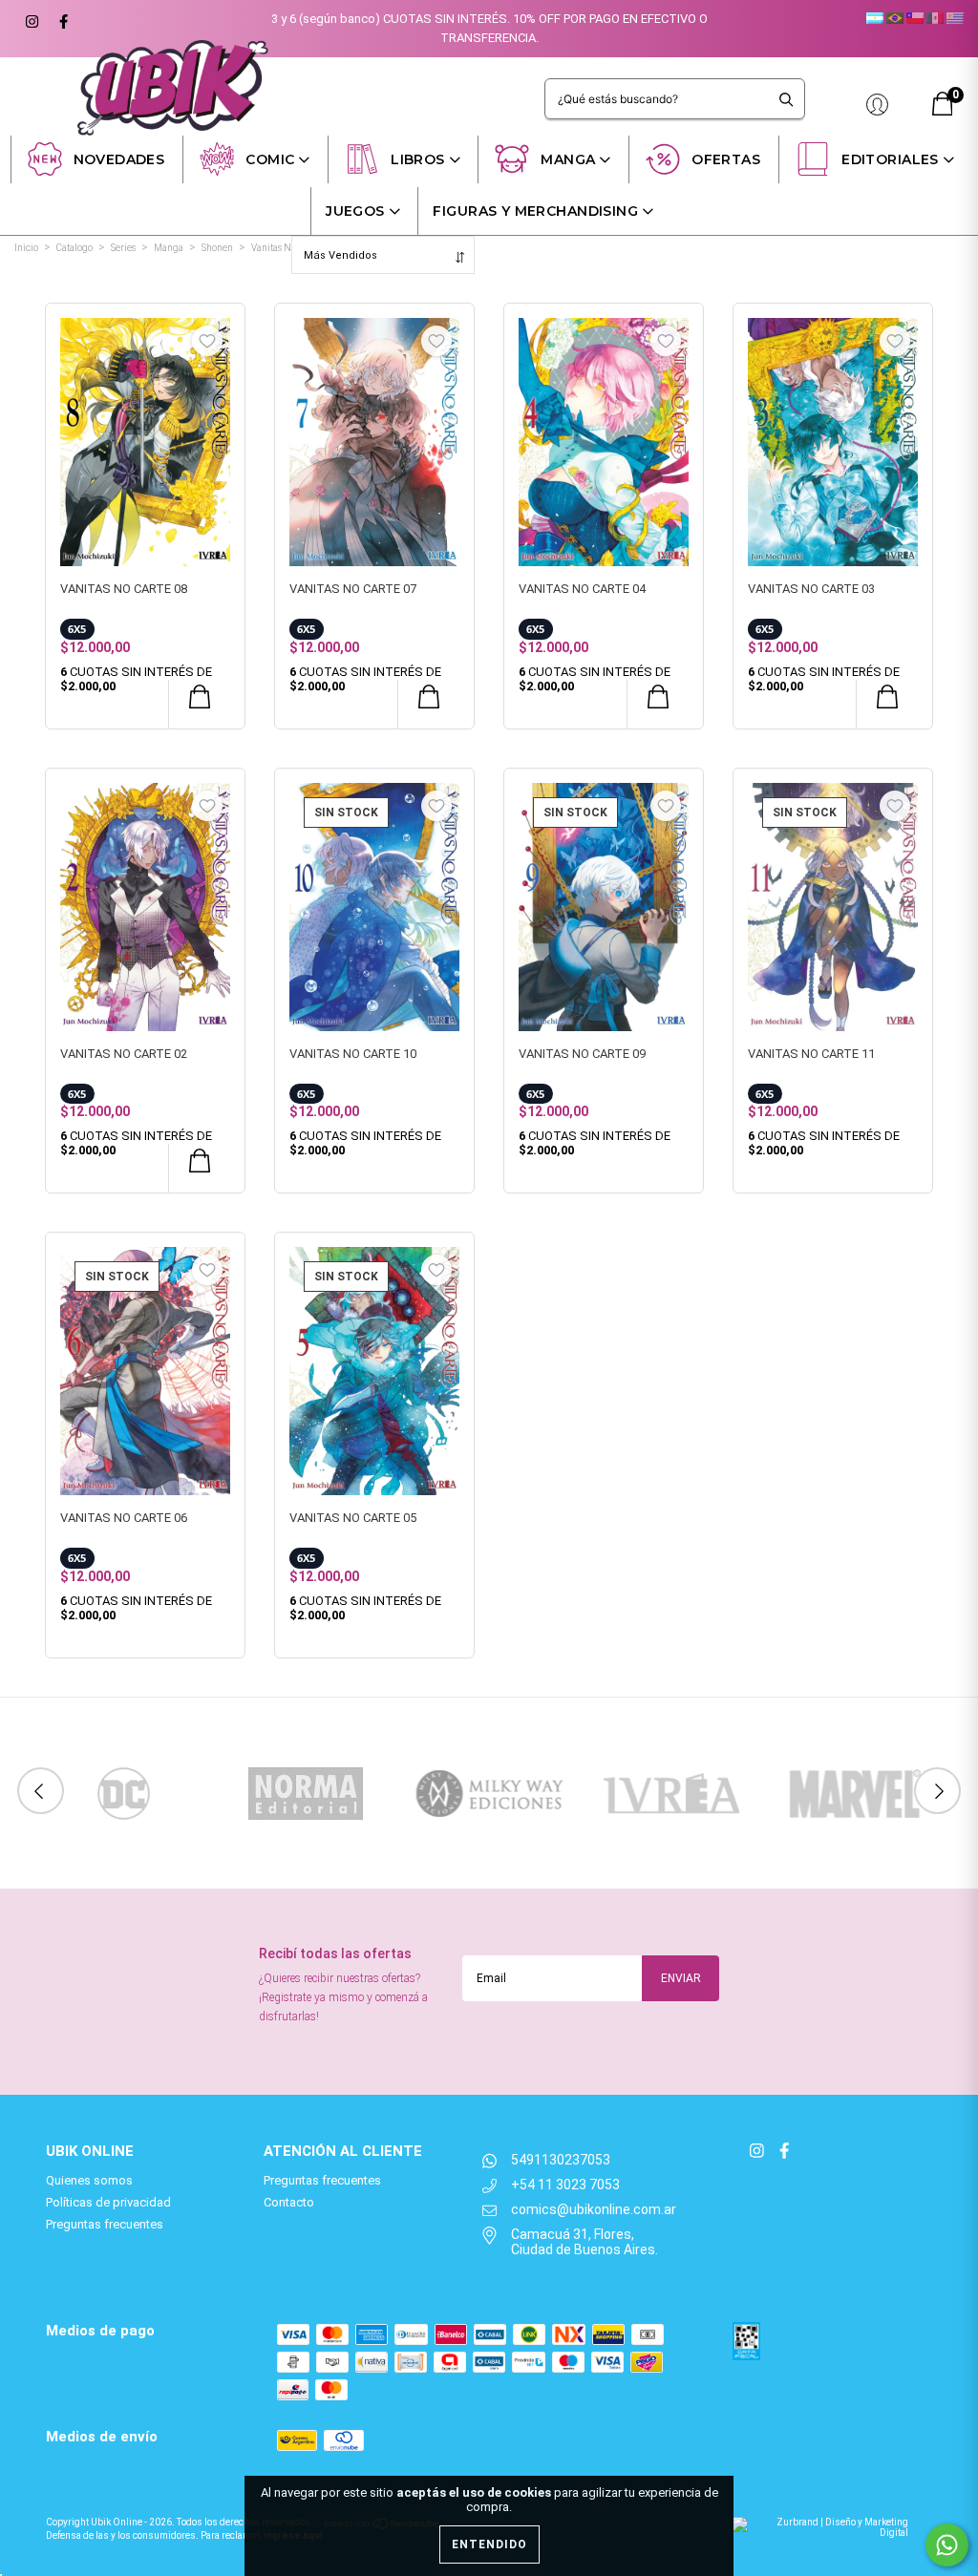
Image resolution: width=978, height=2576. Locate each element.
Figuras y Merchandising (535, 211)
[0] (943, 111)
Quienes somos (89, 2180)
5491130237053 (561, 2160)
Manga (568, 159)
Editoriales (890, 159)
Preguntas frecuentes (105, 2224)
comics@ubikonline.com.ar (594, 2209)
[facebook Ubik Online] (61, 19)
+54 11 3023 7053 (565, 2185)
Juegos (355, 211)
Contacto (289, 2202)
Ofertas (726, 159)
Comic (270, 159)
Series (123, 248)
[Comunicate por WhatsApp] (947, 2545)
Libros (418, 159)
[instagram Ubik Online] (31, 19)
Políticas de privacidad (108, 2202)
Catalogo (74, 248)
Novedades (119, 159)
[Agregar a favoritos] (207, 341)
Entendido (489, 2544)
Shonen (217, 248)
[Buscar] (787, 99)
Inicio (26, 248)
